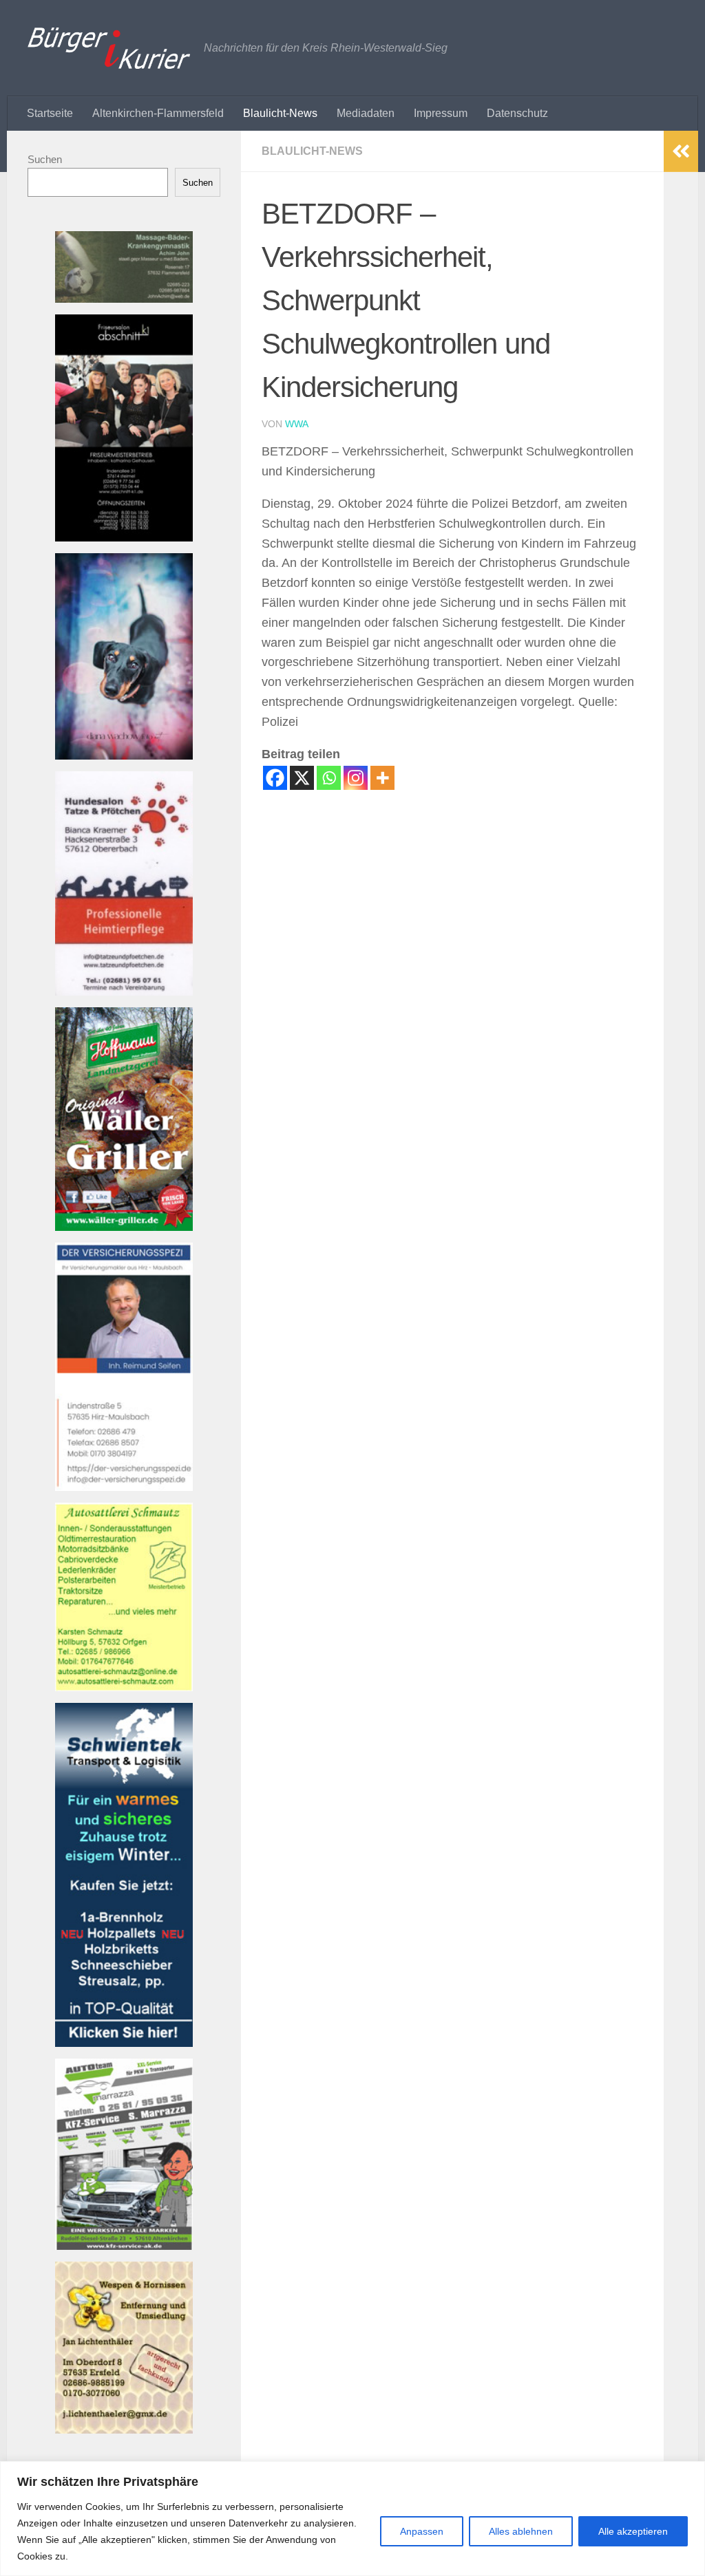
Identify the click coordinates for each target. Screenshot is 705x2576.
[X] (302, 778)
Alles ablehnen (521, 2531)
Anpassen (422, 2531)
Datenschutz (517, 113)
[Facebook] (275, 778)
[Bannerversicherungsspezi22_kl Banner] (124, 1487)
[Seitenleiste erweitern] (681, 151)
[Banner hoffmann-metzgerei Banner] (124, 1227)
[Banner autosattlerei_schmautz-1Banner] (124, 1687)
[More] (382, 778)
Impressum (441, 113)
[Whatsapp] (329, 778)
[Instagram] (356, 778)
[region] (352, 2519)
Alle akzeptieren (633, 2531)
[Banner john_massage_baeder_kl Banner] (124, 299)
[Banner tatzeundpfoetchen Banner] (124, 992)
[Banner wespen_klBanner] (124, 2430)
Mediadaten (366, 113)
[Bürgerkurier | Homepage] (109, 48)
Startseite (50, 113)
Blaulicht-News (280, 113)
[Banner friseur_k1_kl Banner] (124, 538)
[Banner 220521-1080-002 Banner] (124, 756)
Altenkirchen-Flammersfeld (158, 113)
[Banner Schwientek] (124, 2043)
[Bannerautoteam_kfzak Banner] (124, 2246)
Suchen (45, 159)
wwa (297, 424)
